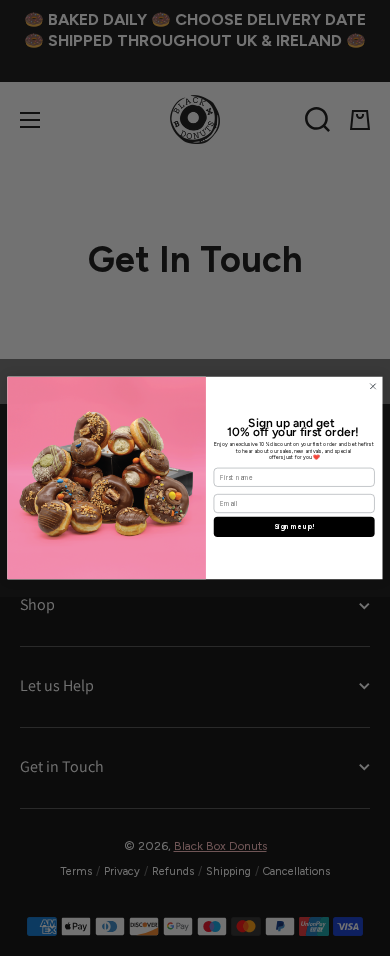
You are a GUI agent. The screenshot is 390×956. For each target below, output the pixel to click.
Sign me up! (294, 527)
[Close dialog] (372, 386)
